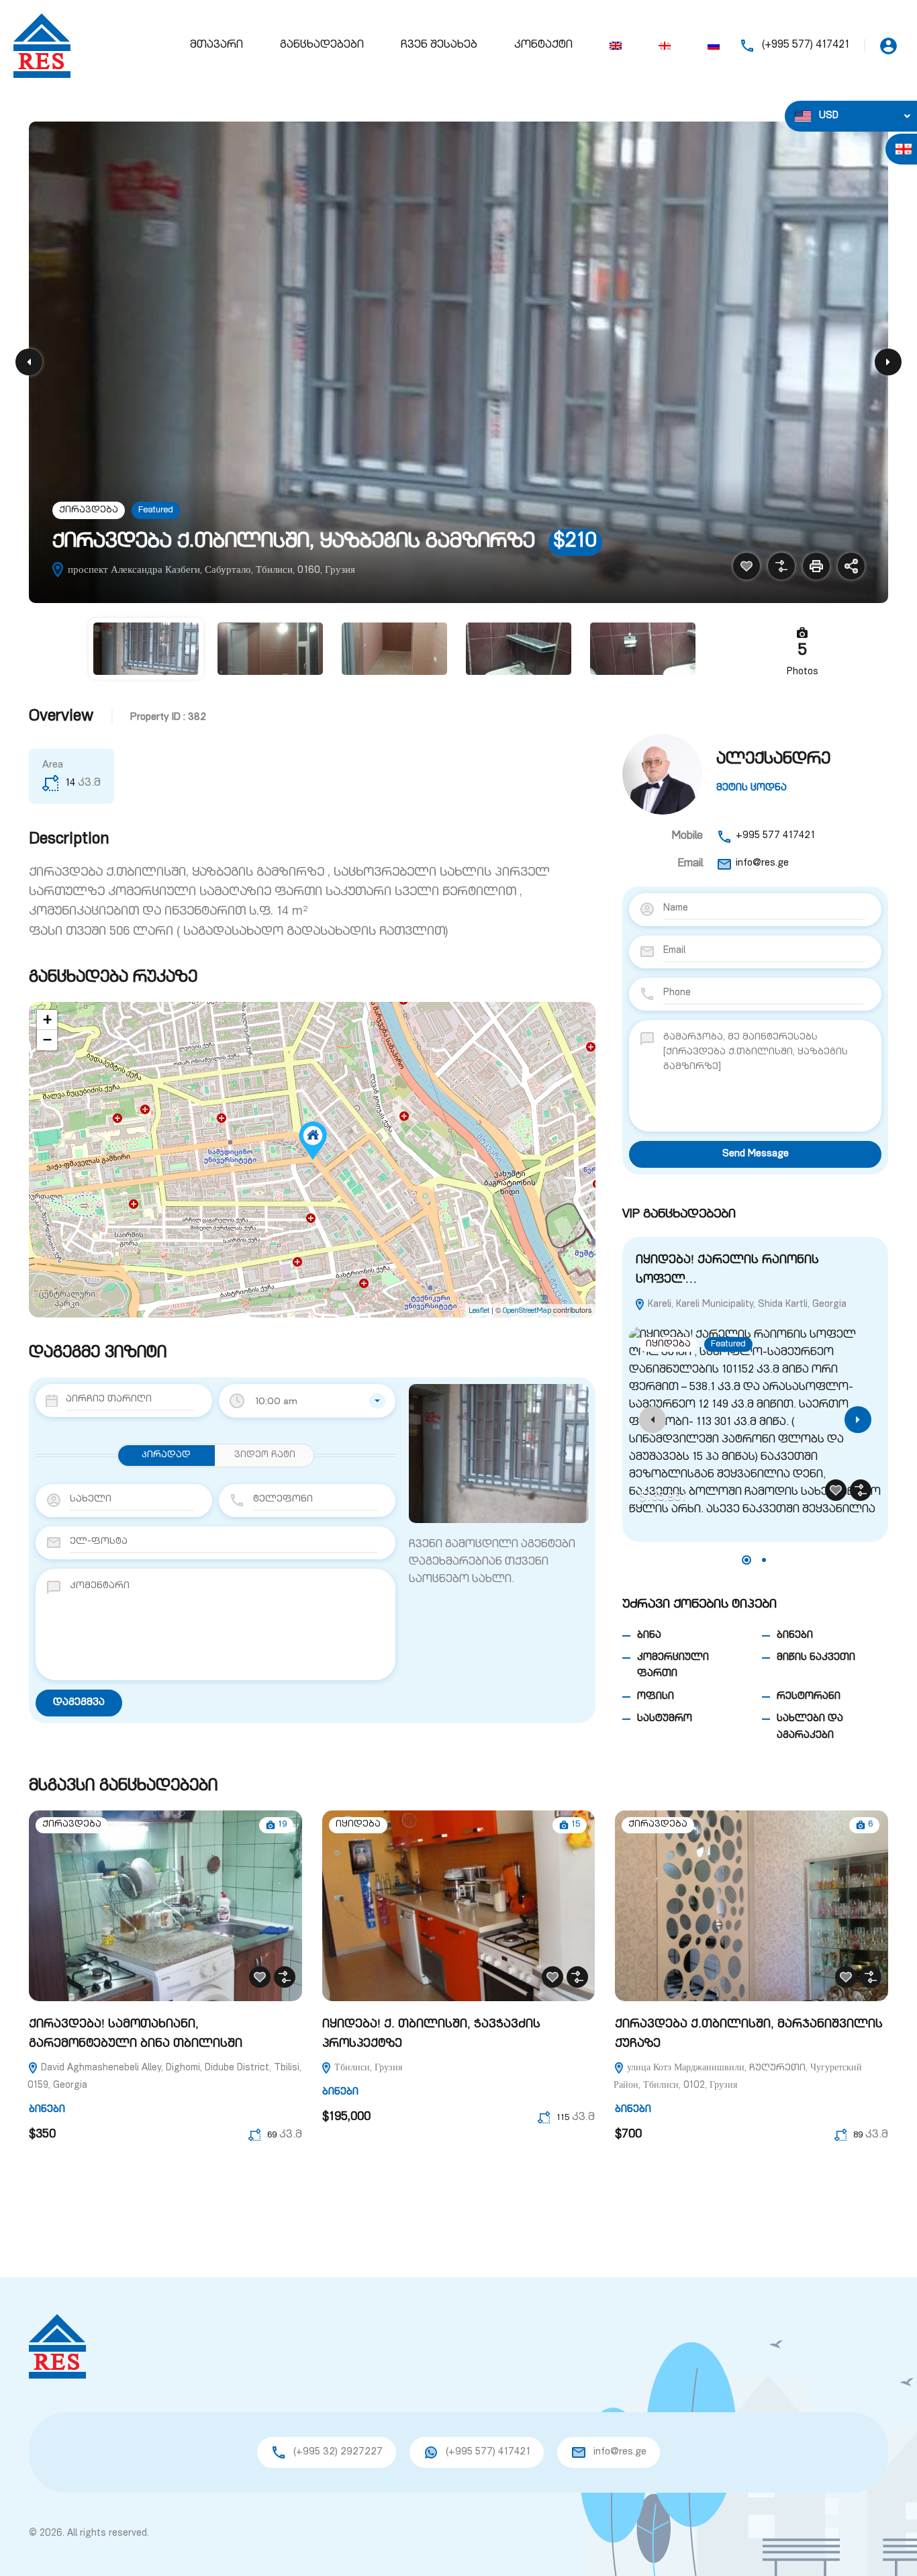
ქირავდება (89, 511)
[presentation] (653, 1420)
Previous (29, 362)
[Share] (851, 566)
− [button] (47, 1040)
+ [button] (47, 1020)
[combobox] (307, 1401)
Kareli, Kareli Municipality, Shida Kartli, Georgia (746, 1305)
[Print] (816, 566)
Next (888, 362)
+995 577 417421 (775, 836)
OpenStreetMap (527, 1311)
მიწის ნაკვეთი (816, 1658)
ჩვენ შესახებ (439, 46)
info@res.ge (762, 863)
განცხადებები (322, 46)
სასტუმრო (665, 1719)
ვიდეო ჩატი (265, 1456)
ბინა (649, 1636)
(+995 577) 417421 (806, 46)
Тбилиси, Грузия (367, 2068)
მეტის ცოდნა (752, 788)
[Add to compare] (781, 566)
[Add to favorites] (746, 566)
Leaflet (479, 1311)
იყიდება (668, 1345)
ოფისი (656, 1697)
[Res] (42, 46)
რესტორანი (809, 1697)
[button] (746, 1560)
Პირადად (166, 1456)
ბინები (795, 1636)
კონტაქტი (543, 46)
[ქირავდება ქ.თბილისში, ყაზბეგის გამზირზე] (313, 1141)
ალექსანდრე (773, 760)
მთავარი (216, 46)
